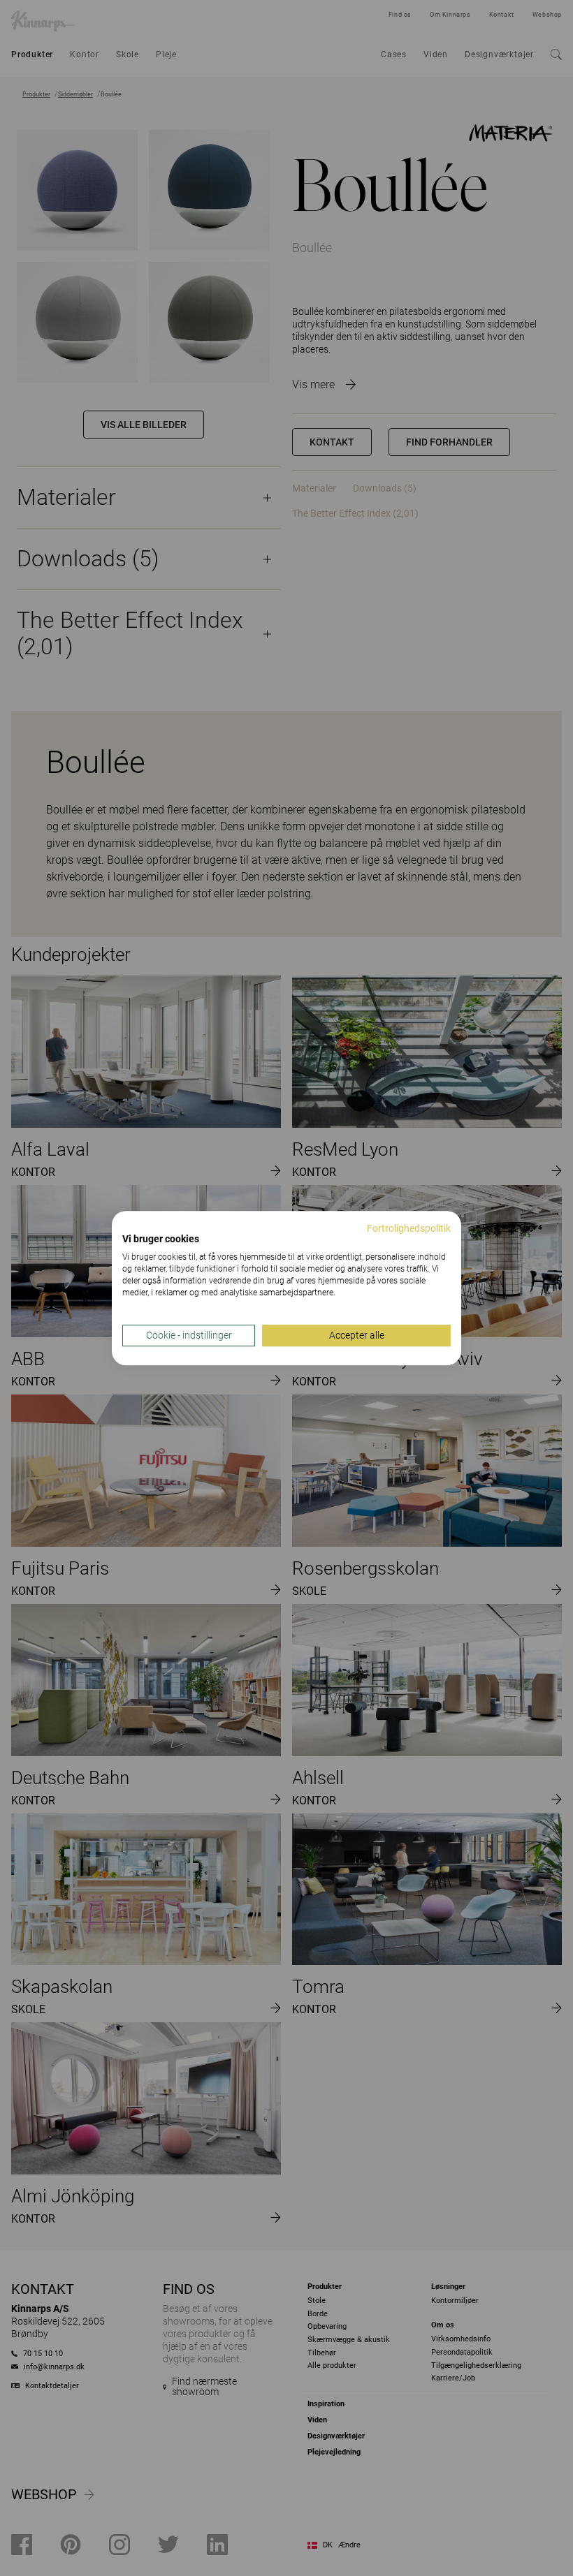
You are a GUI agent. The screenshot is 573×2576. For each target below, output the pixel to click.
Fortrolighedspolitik (409, 1228)
